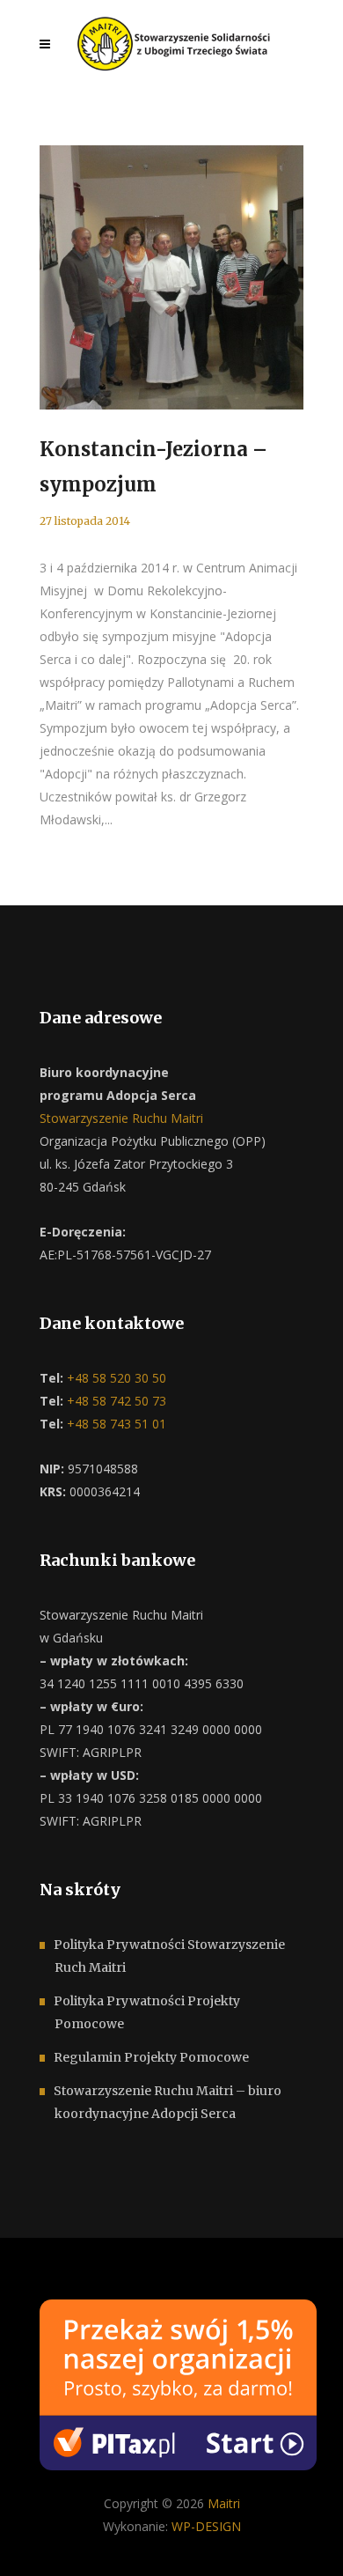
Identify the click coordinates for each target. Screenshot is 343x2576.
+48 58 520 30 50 (115, 1378)
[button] (35, 2541)
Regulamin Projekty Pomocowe (151, 2057)
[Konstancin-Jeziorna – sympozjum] (171, 277)
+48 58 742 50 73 (115, 1401)
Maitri (224, 2503)
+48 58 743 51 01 (115, 1424)
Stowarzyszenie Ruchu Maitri (121, 1118)
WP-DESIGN (206, 2526)
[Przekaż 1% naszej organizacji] (178, 2383)
